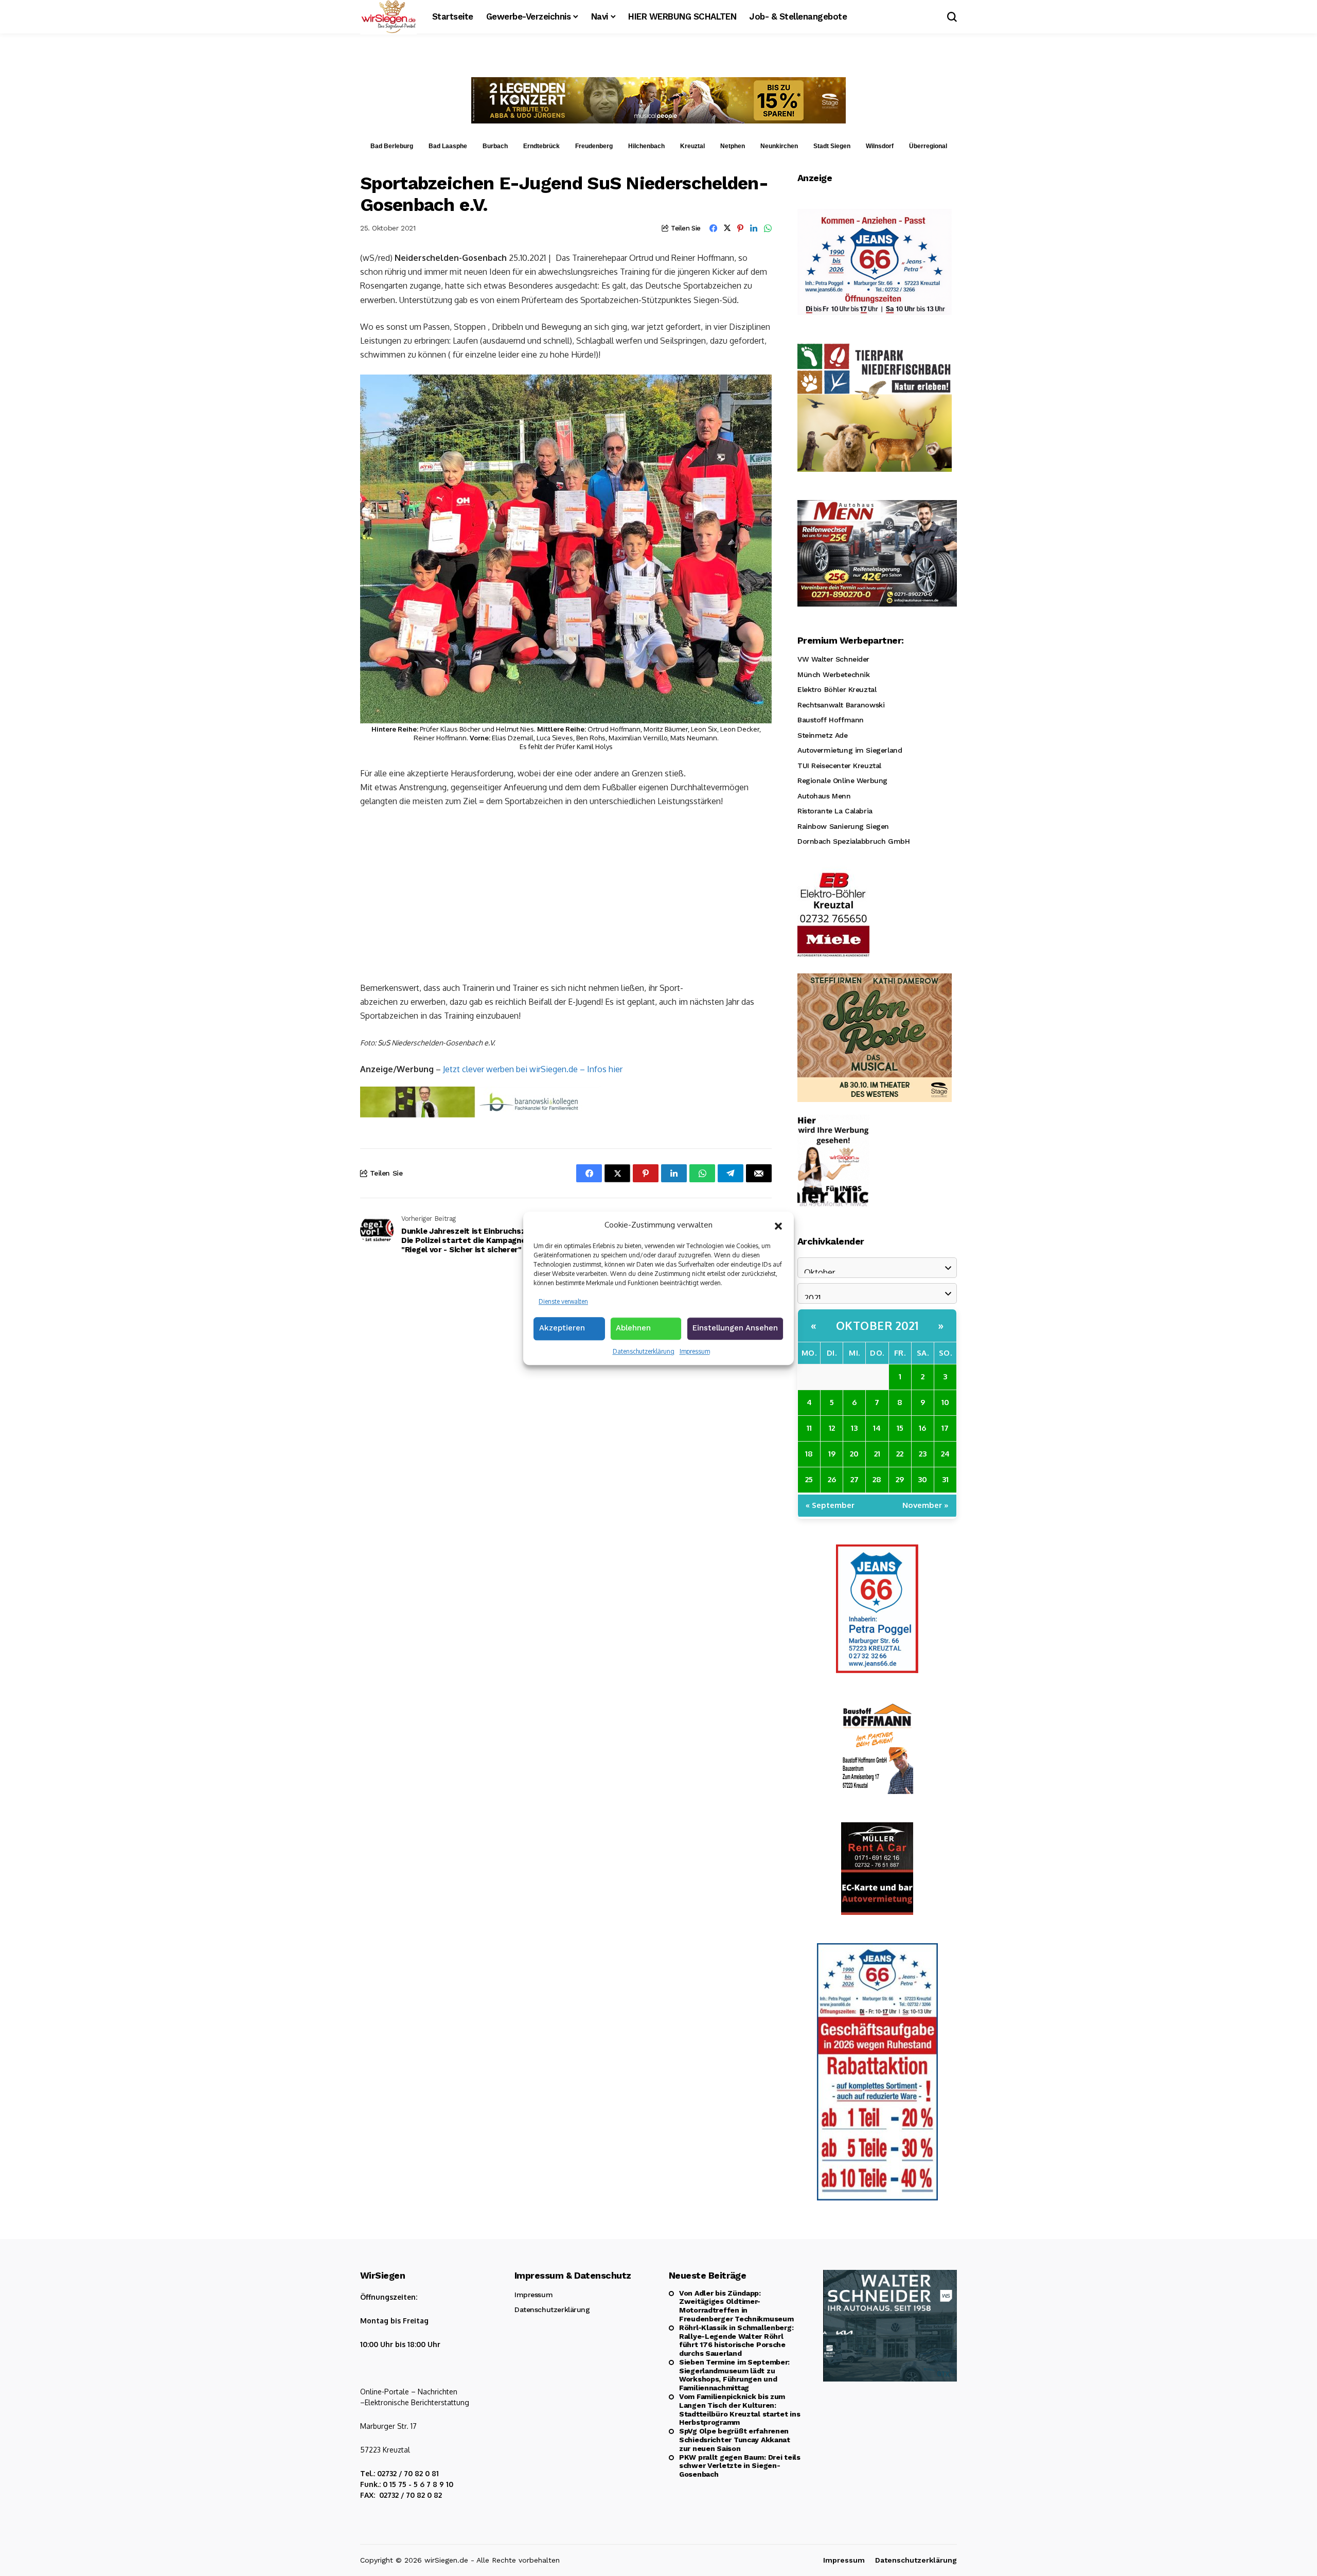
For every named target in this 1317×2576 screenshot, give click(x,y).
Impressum (695, 1351)
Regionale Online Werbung (842, 780)
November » (926, 1505)
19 (832, 1454)
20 (854, 1454)
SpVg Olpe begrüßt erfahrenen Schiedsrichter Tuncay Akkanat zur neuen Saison (735, 2440)
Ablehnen (633, 1328)
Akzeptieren (562, 1328)
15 (900, 1428)
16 (922, 1428)
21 (877, 1454)
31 (945, 1479)
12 (832, 1428)
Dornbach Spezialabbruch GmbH (853, 841)
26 (832, 1479)
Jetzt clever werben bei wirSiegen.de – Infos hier (533, 1069)
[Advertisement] (566, 894)
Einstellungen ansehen (735, 1328)
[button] (778, 1225)
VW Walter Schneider (833, 659)
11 (809, 1428)
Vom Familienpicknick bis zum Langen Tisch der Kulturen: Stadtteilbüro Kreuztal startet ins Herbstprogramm (740, 2409)
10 (945, 1402)
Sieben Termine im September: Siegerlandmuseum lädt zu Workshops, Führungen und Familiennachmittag (734, 2375)
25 (809, 1479)
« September (830, 1505)
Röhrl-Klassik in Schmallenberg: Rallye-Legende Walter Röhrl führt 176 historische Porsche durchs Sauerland (736, 2340)
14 (877, 1428)
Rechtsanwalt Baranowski (841, 705)
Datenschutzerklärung (644, 1351)
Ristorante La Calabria (835, 811)
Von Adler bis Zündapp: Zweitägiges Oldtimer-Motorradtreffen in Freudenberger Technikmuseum (736, 2306)
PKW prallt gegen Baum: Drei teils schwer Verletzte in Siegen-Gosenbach (740, 2466)
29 (900, 1479)
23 (923, 1454)
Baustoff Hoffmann (831, 720)
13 (854, 1428)
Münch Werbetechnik (833, 674)
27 (855, 1479)
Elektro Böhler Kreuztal (837, 689)
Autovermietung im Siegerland (850, 750)
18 (809, 1454)
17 (945, 1428)
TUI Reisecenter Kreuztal (839, 766)
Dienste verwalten (563, 1301)
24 (945, 1454)
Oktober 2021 (877, 1325)
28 (877, 1479)
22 (900, 1454)
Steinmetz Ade (823, 735)
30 (922, 1479)
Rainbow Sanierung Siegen (843, 826)
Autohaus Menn (824, 796)
